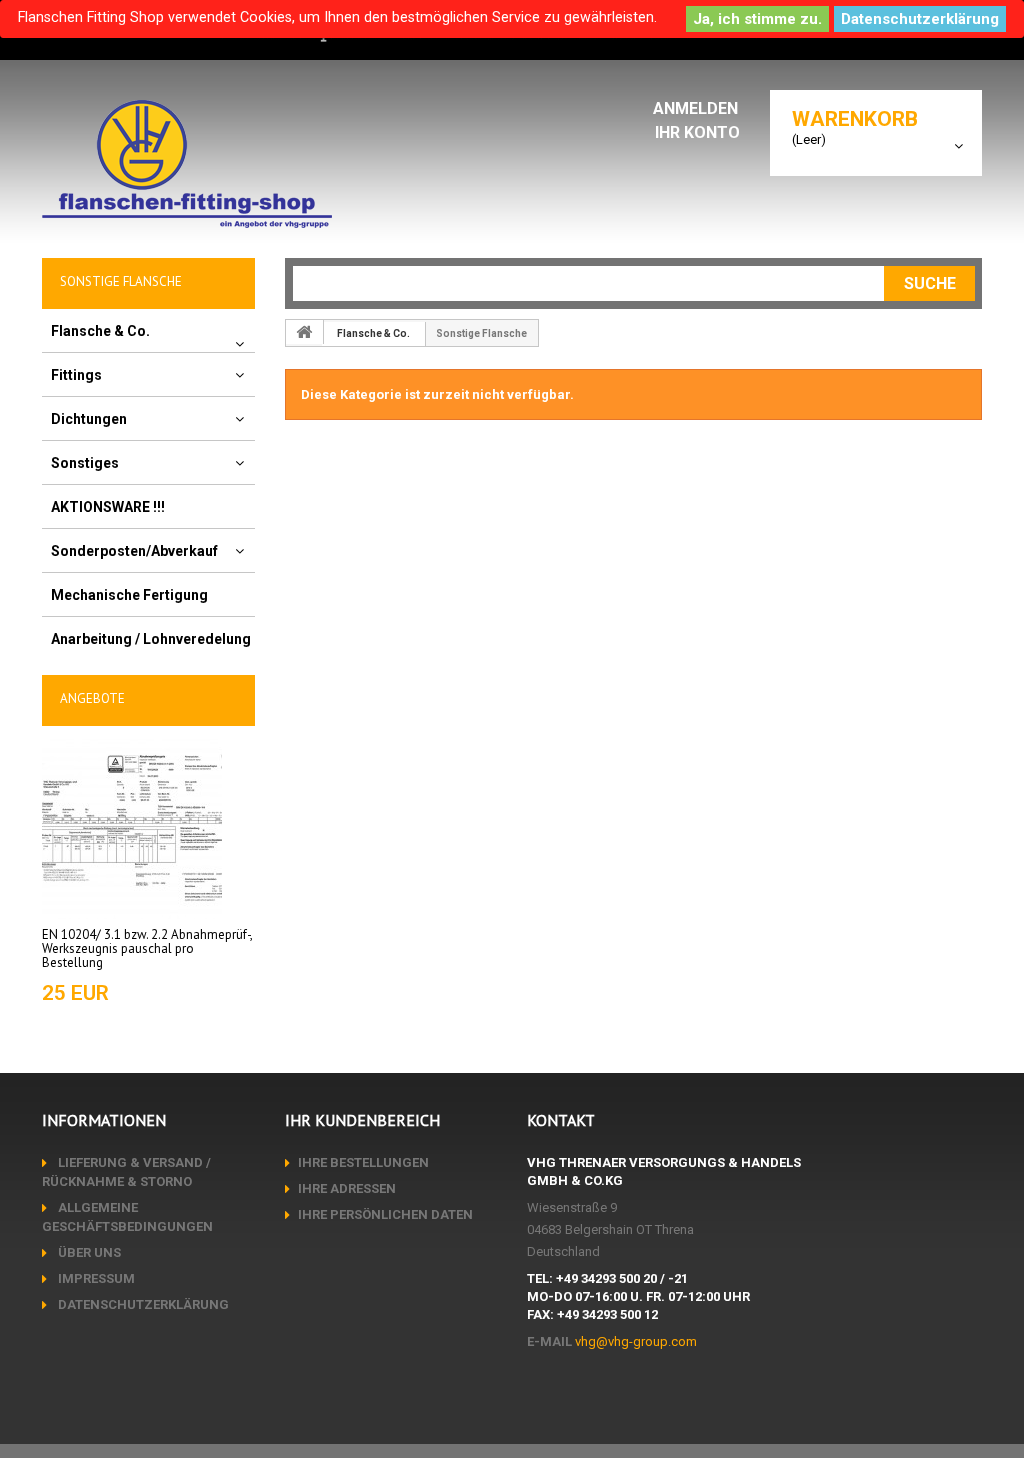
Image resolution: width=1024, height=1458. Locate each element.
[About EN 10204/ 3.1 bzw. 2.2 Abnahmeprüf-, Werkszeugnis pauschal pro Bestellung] (132, 827)
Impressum (95, 1278)
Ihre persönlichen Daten (385, 1214)
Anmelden (697, 108)
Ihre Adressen (347, 1188)
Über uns (88, 1252)
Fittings (76, 375)
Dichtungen (89, 419)
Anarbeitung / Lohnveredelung (151, 639)
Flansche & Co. (100, 331)
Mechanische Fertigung (129, 595)
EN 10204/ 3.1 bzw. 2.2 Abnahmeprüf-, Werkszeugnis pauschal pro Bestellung (147, 949)
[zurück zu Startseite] (305, 332)
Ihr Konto (697, 132)
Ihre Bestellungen (363, 1162)
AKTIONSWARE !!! (108, 507)
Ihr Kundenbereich (362, 1120)
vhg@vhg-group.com (636, 1341)
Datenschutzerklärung (920, 19)
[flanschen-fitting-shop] (187, 164)
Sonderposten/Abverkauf (134, 551)
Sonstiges (85, 463)
